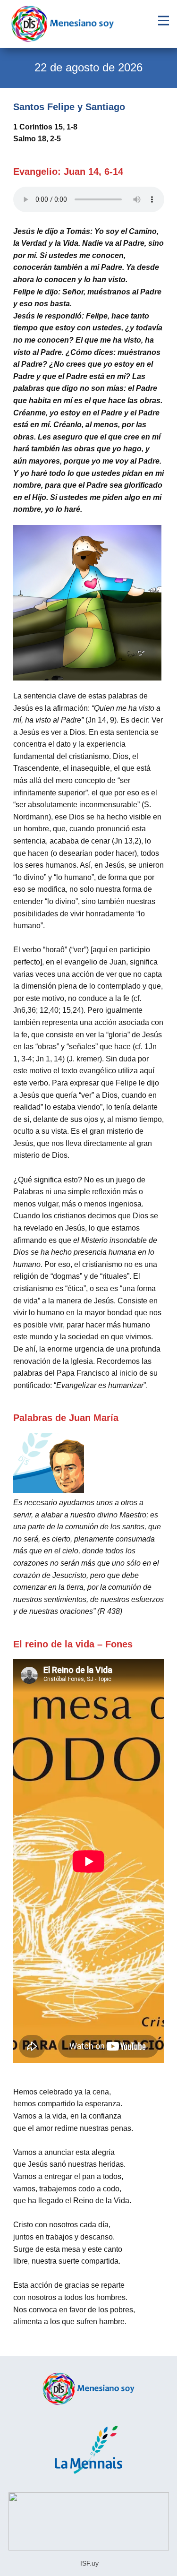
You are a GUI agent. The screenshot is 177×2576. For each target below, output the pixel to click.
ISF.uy (88, 2563)
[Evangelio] (63, 24)
